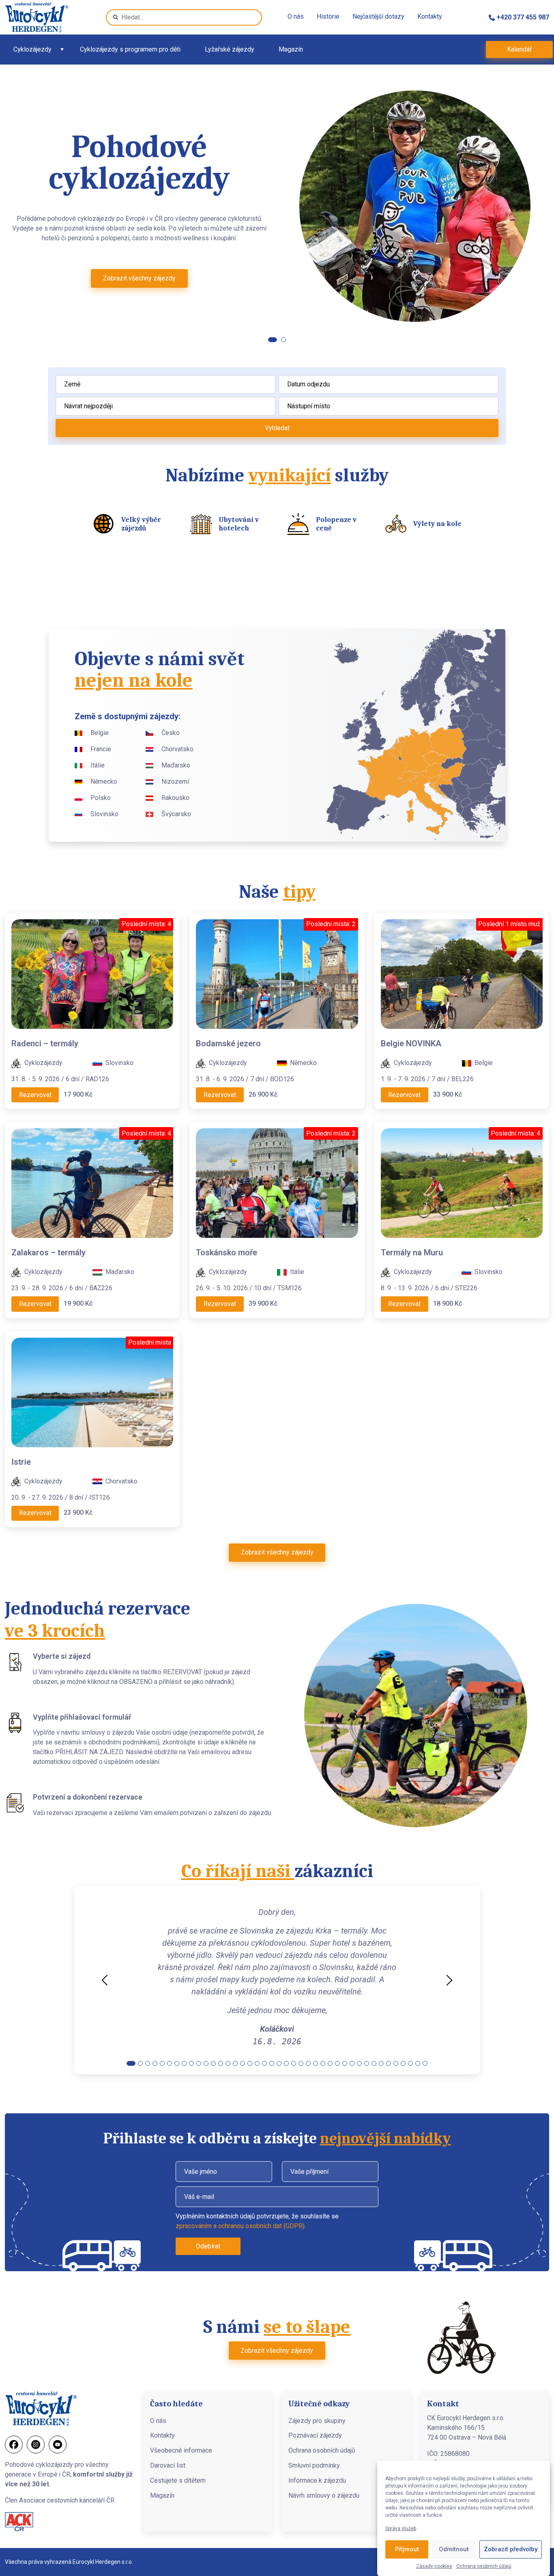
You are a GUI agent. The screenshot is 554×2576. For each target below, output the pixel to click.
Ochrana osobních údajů (484, 2566)
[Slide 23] (294, 2063)
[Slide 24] (301, 2063)
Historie (328, 16)
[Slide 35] (381, 2063)
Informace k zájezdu (317, 2480)
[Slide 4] (155, 2063)
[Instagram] (36, 2445)
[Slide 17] (250, 2063)
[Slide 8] (184, 2063)
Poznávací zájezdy (315, 2435)
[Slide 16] (243, 2063)
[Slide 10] (199, 2063)
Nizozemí (175, 781)
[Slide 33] (367, 2063)
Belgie (100, 733)
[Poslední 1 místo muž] (462, 973)
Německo (104, 781)
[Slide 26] (316, 2063)
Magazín (291, 49)
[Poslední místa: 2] (277, 973)
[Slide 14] (228, 2063)
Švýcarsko (176, 814)
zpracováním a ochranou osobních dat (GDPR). (241, 2226)
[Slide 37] (396, 2063)
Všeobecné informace (181, 2450)
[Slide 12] (213, 2063)
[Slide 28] (330, 2063)
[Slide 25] (308, 2063)
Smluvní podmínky (314, 2465)
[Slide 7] (177, 2063)
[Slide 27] (323, 2063)
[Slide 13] (221, 2063)
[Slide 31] (352, 2063)
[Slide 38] (403, 2063)
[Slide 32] (359, 2063)
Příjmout (407, 2550)
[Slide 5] (162, 2063)
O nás (296, 16)
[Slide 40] (418, 2063)
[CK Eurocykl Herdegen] (37, 17)
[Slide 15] (235, 2063)
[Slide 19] (264, 2063)
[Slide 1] (271, 340)
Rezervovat (35, 1095)
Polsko (101, 798)
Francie (101, 749)
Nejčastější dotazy (378, 16)
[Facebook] (14, 2445)
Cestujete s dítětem (178, 2480)
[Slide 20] (272, 2063)
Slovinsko (104, 814)
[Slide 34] (374, 2063)
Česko (171, 733)
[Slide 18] (257, 2063)
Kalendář (519, 49)
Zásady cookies (434, 2566)
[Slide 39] (410, 2063)
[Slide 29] (337, 2063)
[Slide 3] (148, 2063)
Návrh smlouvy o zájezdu (324, 2495)
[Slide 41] (425, 2063)
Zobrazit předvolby (511, 2550)
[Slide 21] (279, 2063)
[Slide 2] (281, 340)
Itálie (98, 765)
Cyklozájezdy (32, 49)
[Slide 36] (389, 2063)
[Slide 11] (206, 2063)
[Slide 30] (345, 2063)
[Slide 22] (286, 2063)
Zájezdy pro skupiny (317, 2421)
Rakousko (175, 798)
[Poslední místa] (92, 1392)
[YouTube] (58, 2445)
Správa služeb (401, 2529)
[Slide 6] (170, 2063)
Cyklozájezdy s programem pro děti (130, 49)
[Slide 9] (191, 2063)
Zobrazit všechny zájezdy (277, 1552)
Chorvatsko (177, 749)
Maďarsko (176, 765)
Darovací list (168, 2465)
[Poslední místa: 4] (92, 973)
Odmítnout (454, 2550)
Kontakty (430, 16)
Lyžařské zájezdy (230, 49)
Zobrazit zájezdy (140, 294)
